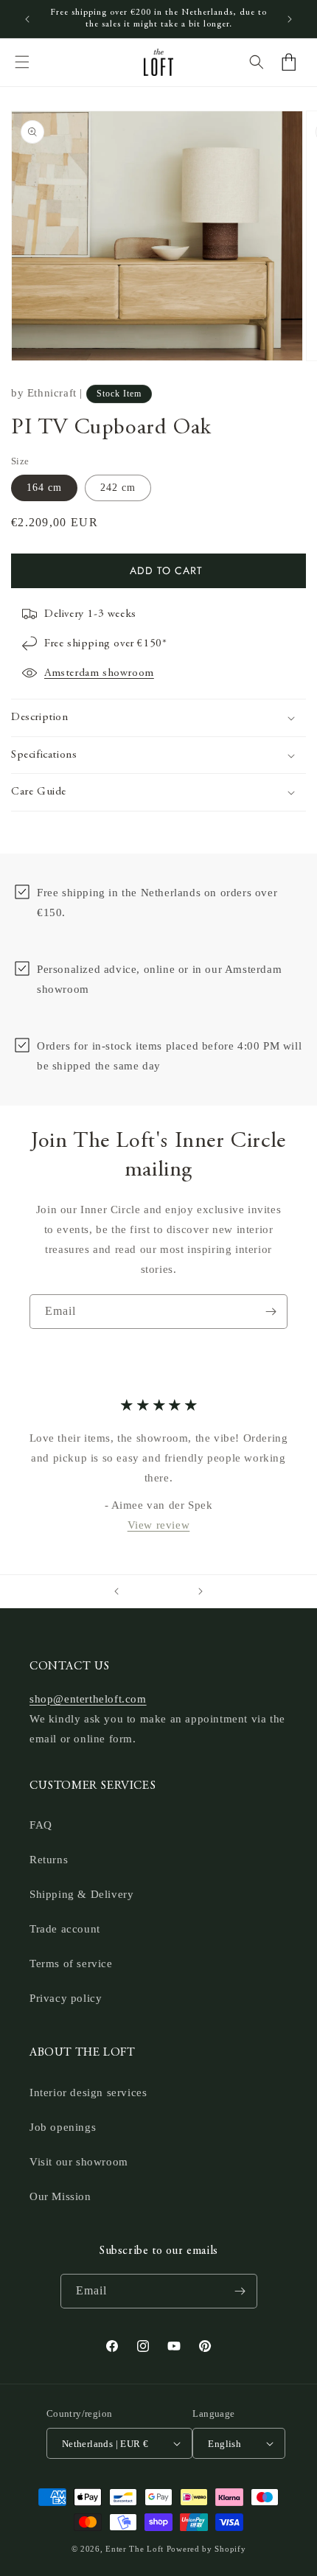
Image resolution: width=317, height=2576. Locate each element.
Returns (49, 1860)
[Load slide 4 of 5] (169, 1591)
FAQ (41, 1825)
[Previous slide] (116, 1591)
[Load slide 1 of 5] (138, 1591)
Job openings (63, 2127)
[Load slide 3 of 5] (158, 1591)
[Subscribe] (271, 1312)
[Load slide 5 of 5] (179, 1591)
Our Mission (60, 2196)
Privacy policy (66, 1998)
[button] (22, 62)
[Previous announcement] (27, 19)
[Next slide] (201, 1591)
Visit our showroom (79, 2162)
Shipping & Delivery (81, 1894)
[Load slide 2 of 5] (148, 1591)
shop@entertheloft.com (88, 1699)
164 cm (44, 488)
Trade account (65, 1929)
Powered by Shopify (206, 2549)
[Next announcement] (290, 19)
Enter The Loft (135, 2549)
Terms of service (71, 1964)
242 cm (118, 488)
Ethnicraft (52, 393)
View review (159, 1524)
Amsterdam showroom (99, 673)
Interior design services (88, 2092)
